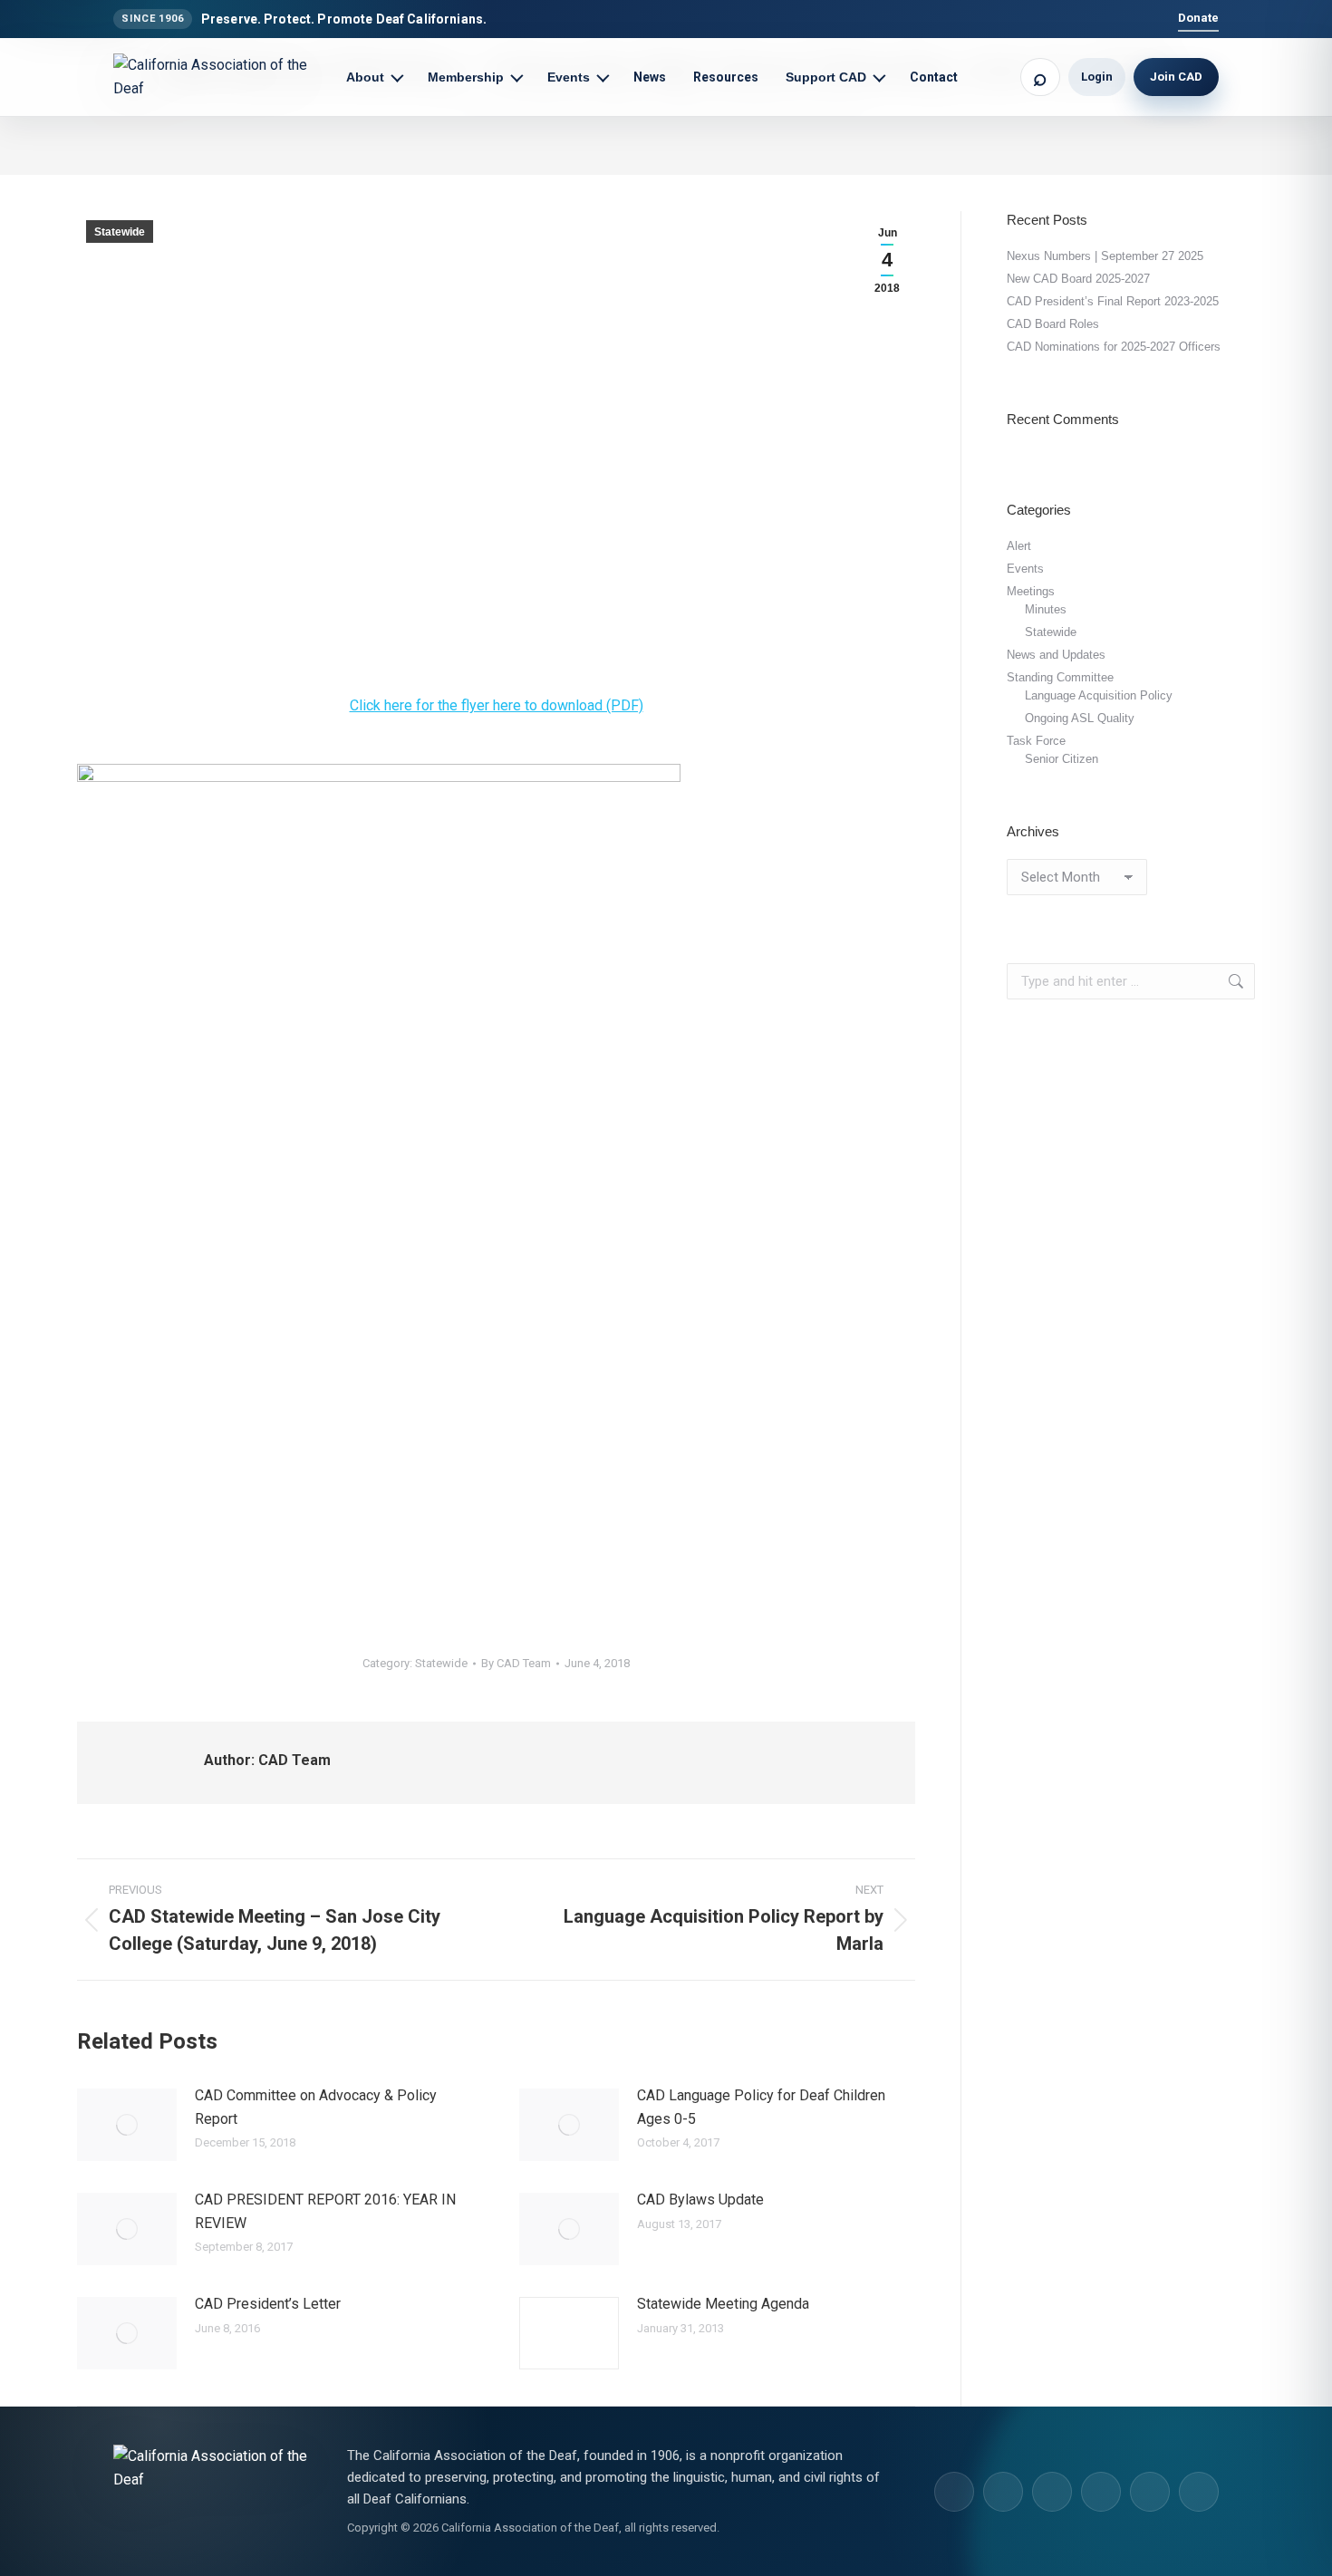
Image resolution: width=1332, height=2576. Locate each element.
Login (1097, 77)
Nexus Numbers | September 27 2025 (1105, 256)
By (516, 1663)
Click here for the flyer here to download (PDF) (497, 705)
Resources (726, 77)
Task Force (1036, 741)
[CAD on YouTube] (1101, 2492)
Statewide (120, 232)
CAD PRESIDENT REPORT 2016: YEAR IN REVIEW (325, 2211)
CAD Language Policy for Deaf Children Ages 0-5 (761, 2107)
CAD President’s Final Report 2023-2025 (1113, 301)
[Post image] (127, 2125)
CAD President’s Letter (268, 2304)
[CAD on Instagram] (954, 2492)
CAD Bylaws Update (700, 2200)
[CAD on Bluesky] (1199, 2492)
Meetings (1031, 591)
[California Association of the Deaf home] (222, 77)
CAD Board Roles (1053, 324)
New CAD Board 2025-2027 (1078, 279)
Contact (934, 77)
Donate (1198, 18)
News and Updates (1056, 655)
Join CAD (1176, 77)
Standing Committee (1060, 677)
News (650, 77)
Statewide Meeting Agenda (723, 2304)
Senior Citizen (1062, 759)
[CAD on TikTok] (1003, 2492)
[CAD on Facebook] (1052, 2492)
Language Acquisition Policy (1099, 695)
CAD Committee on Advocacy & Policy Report (316, 2107)
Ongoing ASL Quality (1080, 718)
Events (1025, 569)
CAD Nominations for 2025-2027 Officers (1114, 347)
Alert (1019, 546)
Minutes (1046, 609)
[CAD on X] (1150, 2492)
